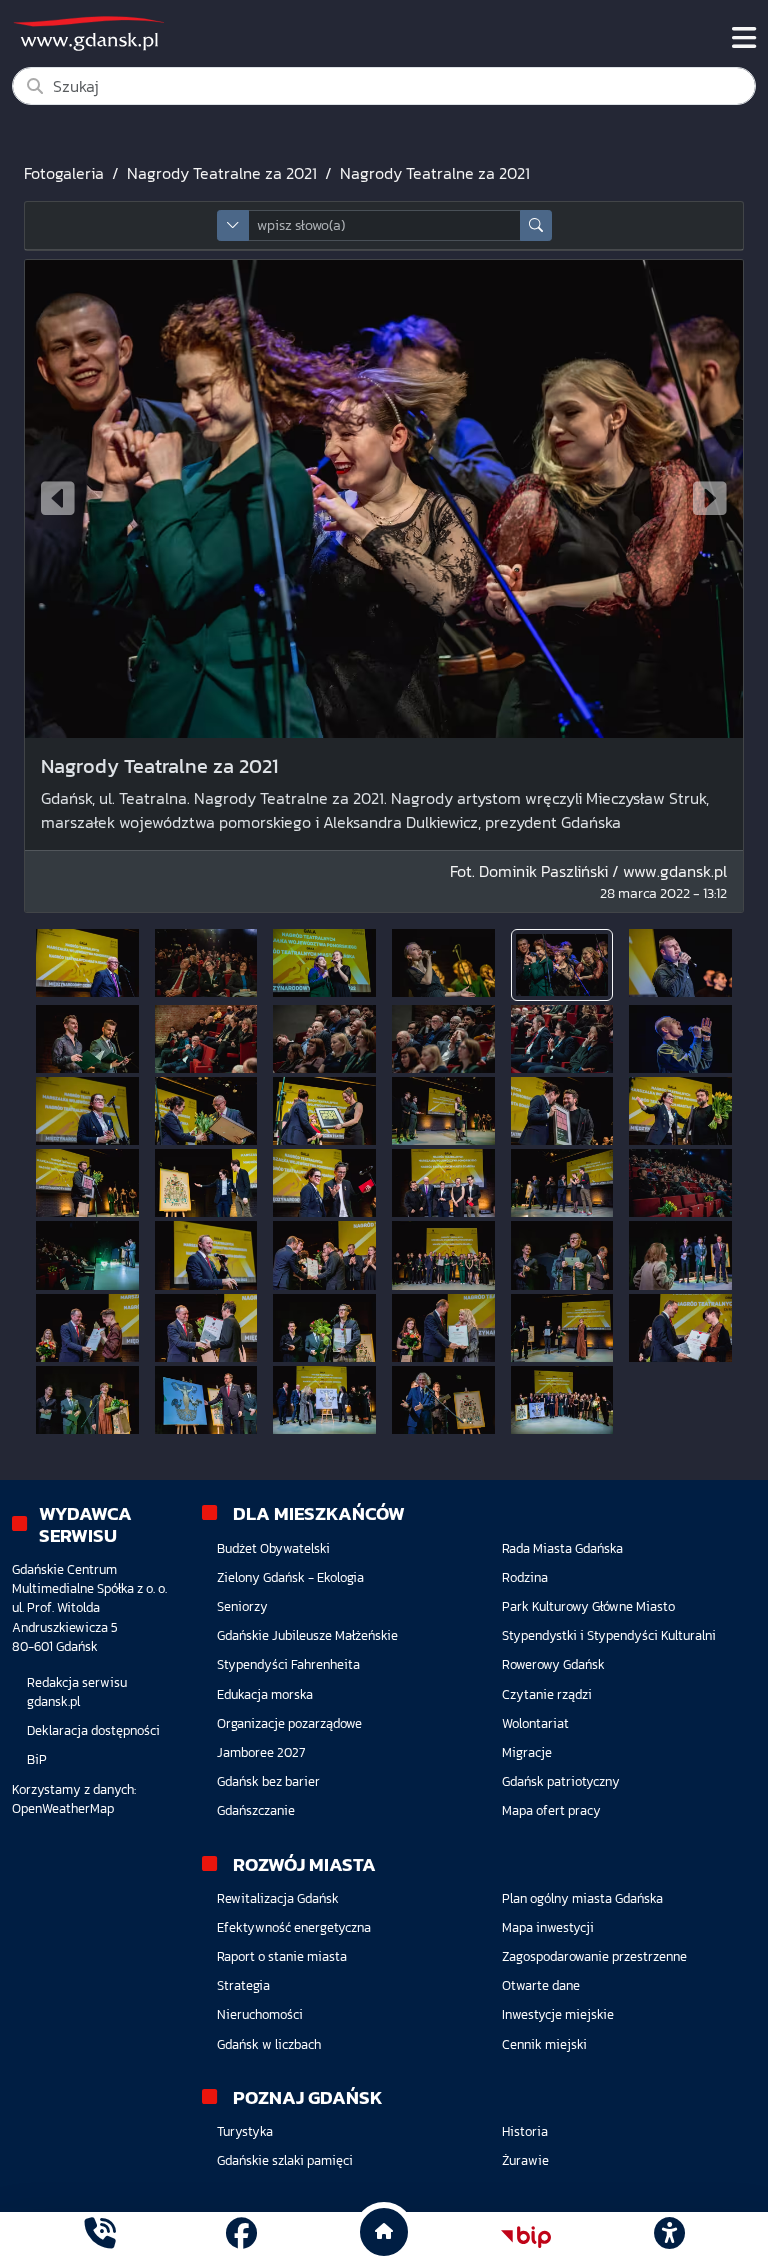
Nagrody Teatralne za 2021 (222, 173)
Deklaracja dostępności (93, 1730)
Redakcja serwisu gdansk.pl (77, 1692)
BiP (37, 1759)
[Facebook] (241, 2236)
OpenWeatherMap (63, 1808)
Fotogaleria (64, 173)
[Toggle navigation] (744, 38)
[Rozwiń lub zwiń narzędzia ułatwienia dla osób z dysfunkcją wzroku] (669, 2237)
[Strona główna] (99, 2236)
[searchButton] (536, 225)
